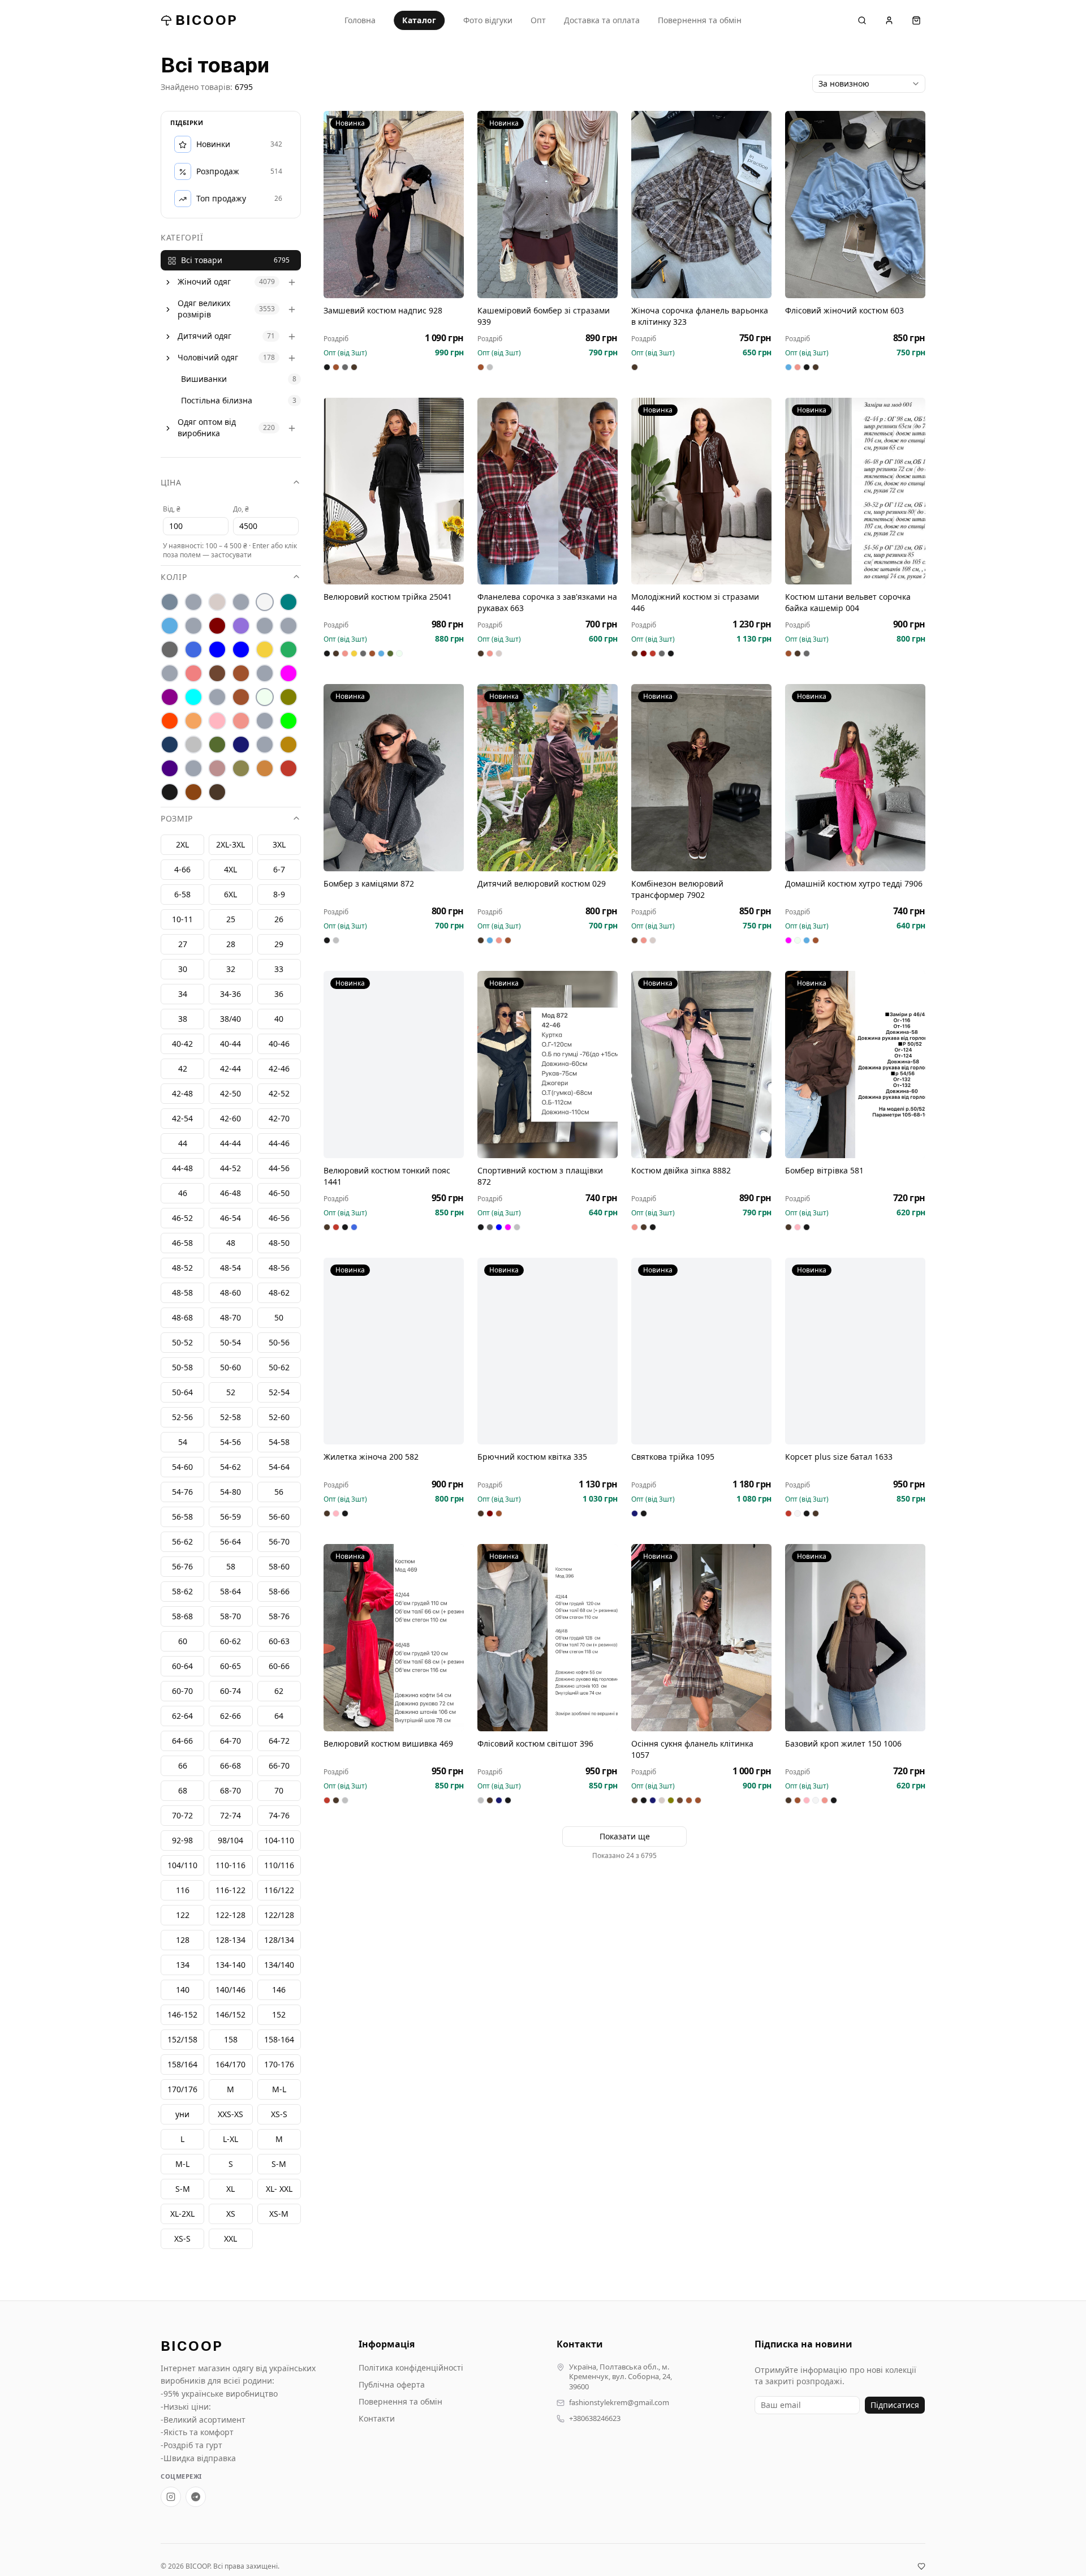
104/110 (182, 1866)
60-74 (230, 1691)
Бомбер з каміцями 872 (369, 883)
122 (183, 1915)
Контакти (377, 2418)
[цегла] (265, 769)
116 (183, 1891)
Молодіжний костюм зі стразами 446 (695, 602)
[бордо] (217, 626)
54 (183, 1442)
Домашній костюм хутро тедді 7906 (854, 883)
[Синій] (170, 745)
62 (279, 1691)
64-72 (279, 1741)
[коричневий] (217, 674)
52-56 (182, 1418)
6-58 (182, 895)
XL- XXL (279, 2189)
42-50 (230, 1094)
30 (183, 969)
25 (231, 920)
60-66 (279, 1667)
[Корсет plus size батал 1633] (855, 1351)
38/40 (230, 1019)
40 (279, 1019)
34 (183, 994)
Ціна (171, 483)
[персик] (193, 721)
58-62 (182, 1592)
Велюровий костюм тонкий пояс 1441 (387, 1176)
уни (182, 2115)
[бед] (193, 603)
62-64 (182, 1716)
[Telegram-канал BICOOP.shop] (196, 2497)
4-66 (182, 870)
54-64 (279, 1467)
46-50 (279, 1194)
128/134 (279, 1940)
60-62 (230, 1642)
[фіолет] (170, 769)
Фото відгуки (488, 20)
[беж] (217, 603)
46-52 (182, 1218)
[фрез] (217, 769)
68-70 (230, 1791)
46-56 (279, 1218)
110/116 (279, 1866)
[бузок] (241, 626)
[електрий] (217, 650)
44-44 (230, 1144)
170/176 (182, 2090)
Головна (360, 20)
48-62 (279, 1293)
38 (183, 1019)
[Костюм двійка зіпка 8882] (701, 1065)
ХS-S (279, 2115)
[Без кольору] (241, 603)
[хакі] (241, 769)
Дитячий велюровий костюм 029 (542, 883)
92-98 (182, 1841)
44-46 (279, 1144)
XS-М (279, 2214)
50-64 (182, 1393)
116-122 (230, 1891)
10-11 (182, 920)
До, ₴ (241, 509)
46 (183, 1194)
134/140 (279, 1965)
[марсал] (170, 698)
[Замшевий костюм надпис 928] (394, 205)
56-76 (182, 1567)
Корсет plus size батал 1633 (839, 1457)
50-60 (230, 1368)
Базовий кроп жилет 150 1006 (843, 1743)
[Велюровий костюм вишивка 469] (394, 1638)
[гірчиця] (288, 626)
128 (183, 1940)
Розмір (177, 819)
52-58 (230, 1418)
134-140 (230, 1965)
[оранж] (170, 721)
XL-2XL (182, 2214)
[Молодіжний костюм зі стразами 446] (701, 491)
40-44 (230, 1044)
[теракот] (265, 745)
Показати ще (625, 1836)
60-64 (182, 1667)
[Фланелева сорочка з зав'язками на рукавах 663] (548, 491)
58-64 (230, 1592)
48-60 (230, 1293)
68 (183, 1791)
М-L (279, 2090)
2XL (182, 845)
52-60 (279, 1418)
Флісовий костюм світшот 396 (535, 1743)
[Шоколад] (217, 793)
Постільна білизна (217, 401)
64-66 (182, 1741)
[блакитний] (170, 626)
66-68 (230, 1766)
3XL (279, 845)
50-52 (182, 1343)
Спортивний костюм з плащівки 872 (540, 1176)
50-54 (230, 1343)
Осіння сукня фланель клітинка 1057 (692, 1749)
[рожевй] (265, 721)
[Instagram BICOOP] (171, 2497)
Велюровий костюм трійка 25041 (388, 597)
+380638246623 (595, 2418)
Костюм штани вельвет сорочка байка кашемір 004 (848, 602)
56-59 (230, 1517)
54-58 (279, 1442)
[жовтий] (265, 650)
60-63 (279, 1642)
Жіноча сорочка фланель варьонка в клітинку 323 (700, 316)
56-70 (279, 1542)
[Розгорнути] (168, 282)
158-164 (279, 2040)
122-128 (230, 1915)
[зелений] (288, 650)
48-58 (182, 1293)
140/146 (230, 1990)
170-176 (279, 2065)
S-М (279, 2164)
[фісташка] (193, 769)
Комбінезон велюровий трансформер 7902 (677, 889)
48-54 (230, 1268)
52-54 (279, 1393)
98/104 (230, 1841)
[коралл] (193, 674)
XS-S (182, 2239)
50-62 (279, 1368)
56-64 (230, 1542)
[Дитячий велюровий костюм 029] (548, 778)
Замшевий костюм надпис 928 (383, 310)
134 (183, 1965)
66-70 (279, 1766)
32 (231, 969)
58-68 (182, 1617)
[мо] (217, 698)
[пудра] (217, 721)
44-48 (182, 1169)
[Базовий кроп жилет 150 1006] (855, 1638)
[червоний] (288, 769)
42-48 (182, 1094)
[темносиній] (241, 745)
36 (279, 994)
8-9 (279, 895)
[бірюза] (288, 603)
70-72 (182, 1816)
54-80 (230, 1492)
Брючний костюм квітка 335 (532, 1457)
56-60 (279, 1517)
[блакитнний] (193, 626)
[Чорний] (170, 793)
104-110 (279, 1841)
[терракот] (288, 745)
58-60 (279, 1567)
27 (183, 945)
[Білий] (265, 603)
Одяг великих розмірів (204, 309)
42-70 (279, 1119)
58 (231, 1567)
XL (230, 2189)
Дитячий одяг (204, 336)
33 (279, 969)
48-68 (182, 1318)
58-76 (279, 1617)
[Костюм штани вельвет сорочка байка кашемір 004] (855, 491)
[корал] (170, 674)
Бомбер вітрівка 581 (824, 1170)
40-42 (182, 1044)
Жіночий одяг (204, 282)
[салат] (288, 721)
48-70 (230, 1318)
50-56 (279, 1343)
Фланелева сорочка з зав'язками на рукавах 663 (547, 602)
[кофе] (241, 674)
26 (279, 920)
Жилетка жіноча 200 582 (371, 1457)
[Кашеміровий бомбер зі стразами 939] (548, 205)
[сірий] (193, 745)
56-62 (182, 1542)
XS (231, 2214)
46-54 (230, 1218)
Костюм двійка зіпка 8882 (681, 1170)
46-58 (182, 1243)
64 (279, 1716)
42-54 (182, 1119)
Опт (538, 20)
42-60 (230, 1119)
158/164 (182, 2065)
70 (279, 1791)
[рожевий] (241, 721)
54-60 (182, 1467)
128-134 (230, 1940)
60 (183, 1642)
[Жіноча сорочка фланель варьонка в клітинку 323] (701, 205)
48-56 (279, 1268)
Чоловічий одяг (208, 358)
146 (279, 1990)
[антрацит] (170, 603)
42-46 (279, 1069)
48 (231, 1243)
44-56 (279, 1169)
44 (183, 1144)
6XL (230, 895)
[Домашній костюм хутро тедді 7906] (855, 778)
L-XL (230, 2140)
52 (231, 1393)
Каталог (419, 20)
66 (183, 1766)
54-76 (182, 1492)
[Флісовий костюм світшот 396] (548, 1638)
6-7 (279, 870)
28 (231, 945)
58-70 (230, 1617)
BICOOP (206, 20)
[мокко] (241, 698)
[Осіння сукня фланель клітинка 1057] (701, 1638)
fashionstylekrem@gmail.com (619, 2403)
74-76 (279, 1816)
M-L (182, 2164)
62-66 (230, 1716)
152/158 (182, 2040)
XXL (230, 2239)
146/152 (230, 2015)
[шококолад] (193, 793)
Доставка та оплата (602, 20)
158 (231, 2040)
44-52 (230, 1169)
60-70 (182, 1691)
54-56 (230, 1442)
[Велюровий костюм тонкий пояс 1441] (394, 1065)
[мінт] (193, 698)
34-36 (230, 994)
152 (279, 2015)
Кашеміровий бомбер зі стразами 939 (544, 316)
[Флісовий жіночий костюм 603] (855, 205)
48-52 (182, 1268)
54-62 (230, 1467)
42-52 (279, 1094)
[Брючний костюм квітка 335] (548, 1351)
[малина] (288, 674)
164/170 (230, 2065)
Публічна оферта (392, 2384)
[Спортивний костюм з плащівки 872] (548, 1065)
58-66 (279, 1592)
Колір (174, 577)
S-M (183, 2189)
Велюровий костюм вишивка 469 (388, 1743)
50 (279, 1318)
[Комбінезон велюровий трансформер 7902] (701, 778)
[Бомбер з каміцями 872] (394, 778)
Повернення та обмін (700, 20)
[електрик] (241, 650)
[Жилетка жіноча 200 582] (394, 1351)
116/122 (279, 1891)
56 (279, 1492)
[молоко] (265, 698)
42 (183, 1069)
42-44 (230, 1069)
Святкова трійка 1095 (673, 1457)
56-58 (182, 1517)
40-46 (279, 1044)
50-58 (182, 1368)
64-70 (230, 1741)
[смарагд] (217, 745)
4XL (230, 870)
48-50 (279, 1243)
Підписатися (895, 2405)
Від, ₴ (172, 509)
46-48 (230, 1194)
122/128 (279, 1915)
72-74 (230, 1816)
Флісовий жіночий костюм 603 (844, 310)
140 (183, 1990)
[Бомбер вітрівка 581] (855, 1065)
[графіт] (170, 650)
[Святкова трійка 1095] (701, 1351)
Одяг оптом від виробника (207, 428)
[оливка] (288, 698)
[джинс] (193, 650)
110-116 (230, 1866)
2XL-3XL (230, 845)
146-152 (182, 2015)
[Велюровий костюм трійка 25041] (394, 491)
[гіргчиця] (265, 626)
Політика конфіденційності (411, 2368)
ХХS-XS (230, 2115)
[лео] (265, 674)
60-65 (230, 1667)
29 (279, 945)
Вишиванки (204, 379)
